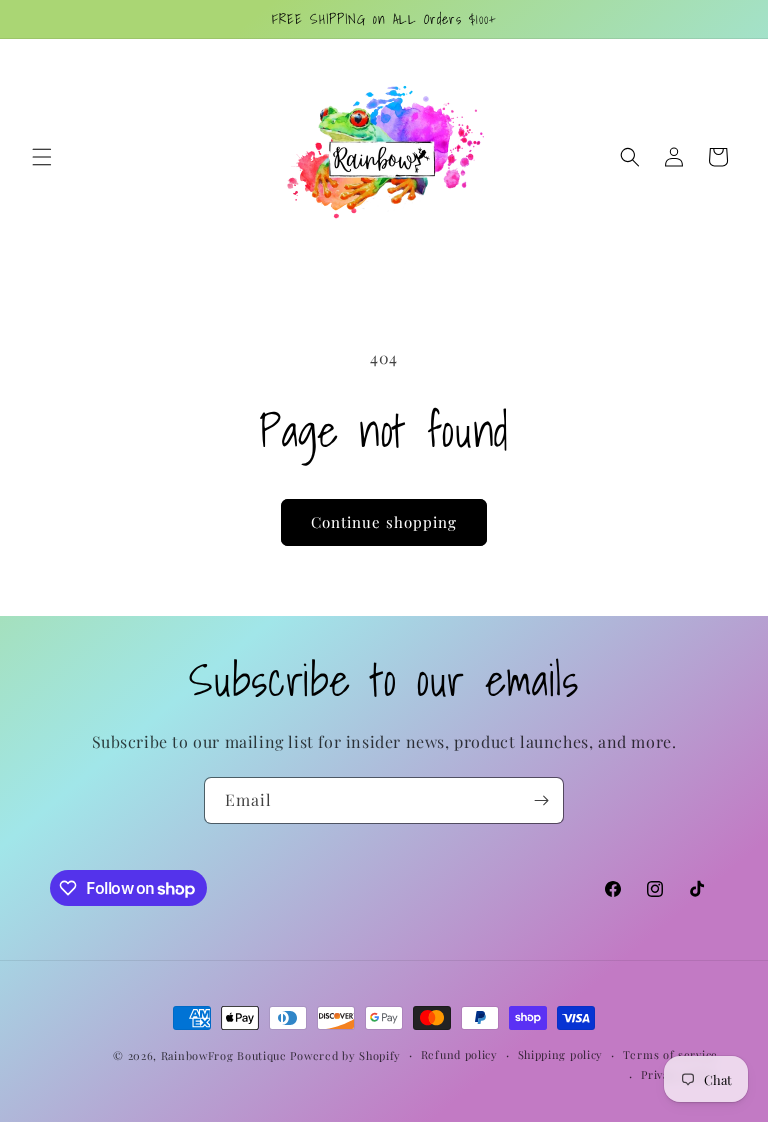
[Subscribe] (541, 800)
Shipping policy (561, 1054)
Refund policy (459, 1054)
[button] (42, 157)
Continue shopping (384, 522)
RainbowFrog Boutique (224, 1055)
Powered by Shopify (345, 1055)
